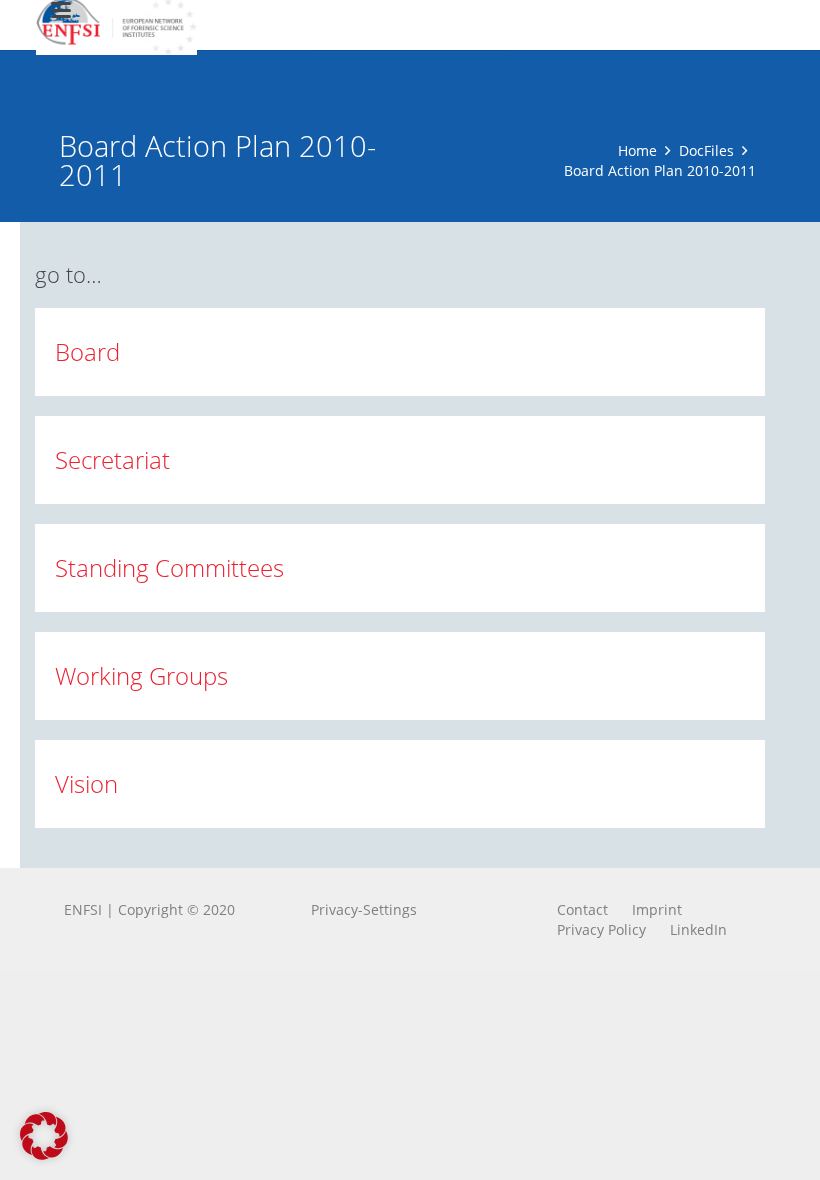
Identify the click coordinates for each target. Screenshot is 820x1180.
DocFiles (706, 150)
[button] (44, 1136)
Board (87, 351)
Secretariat (112, 459)
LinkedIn (698, 929)
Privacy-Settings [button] (364, 909)
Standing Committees (169, 567)
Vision (86, 783)
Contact (582, 909)
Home (637, 150)
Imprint (657, 909)
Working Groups (141, 675)
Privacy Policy (601, 929)
